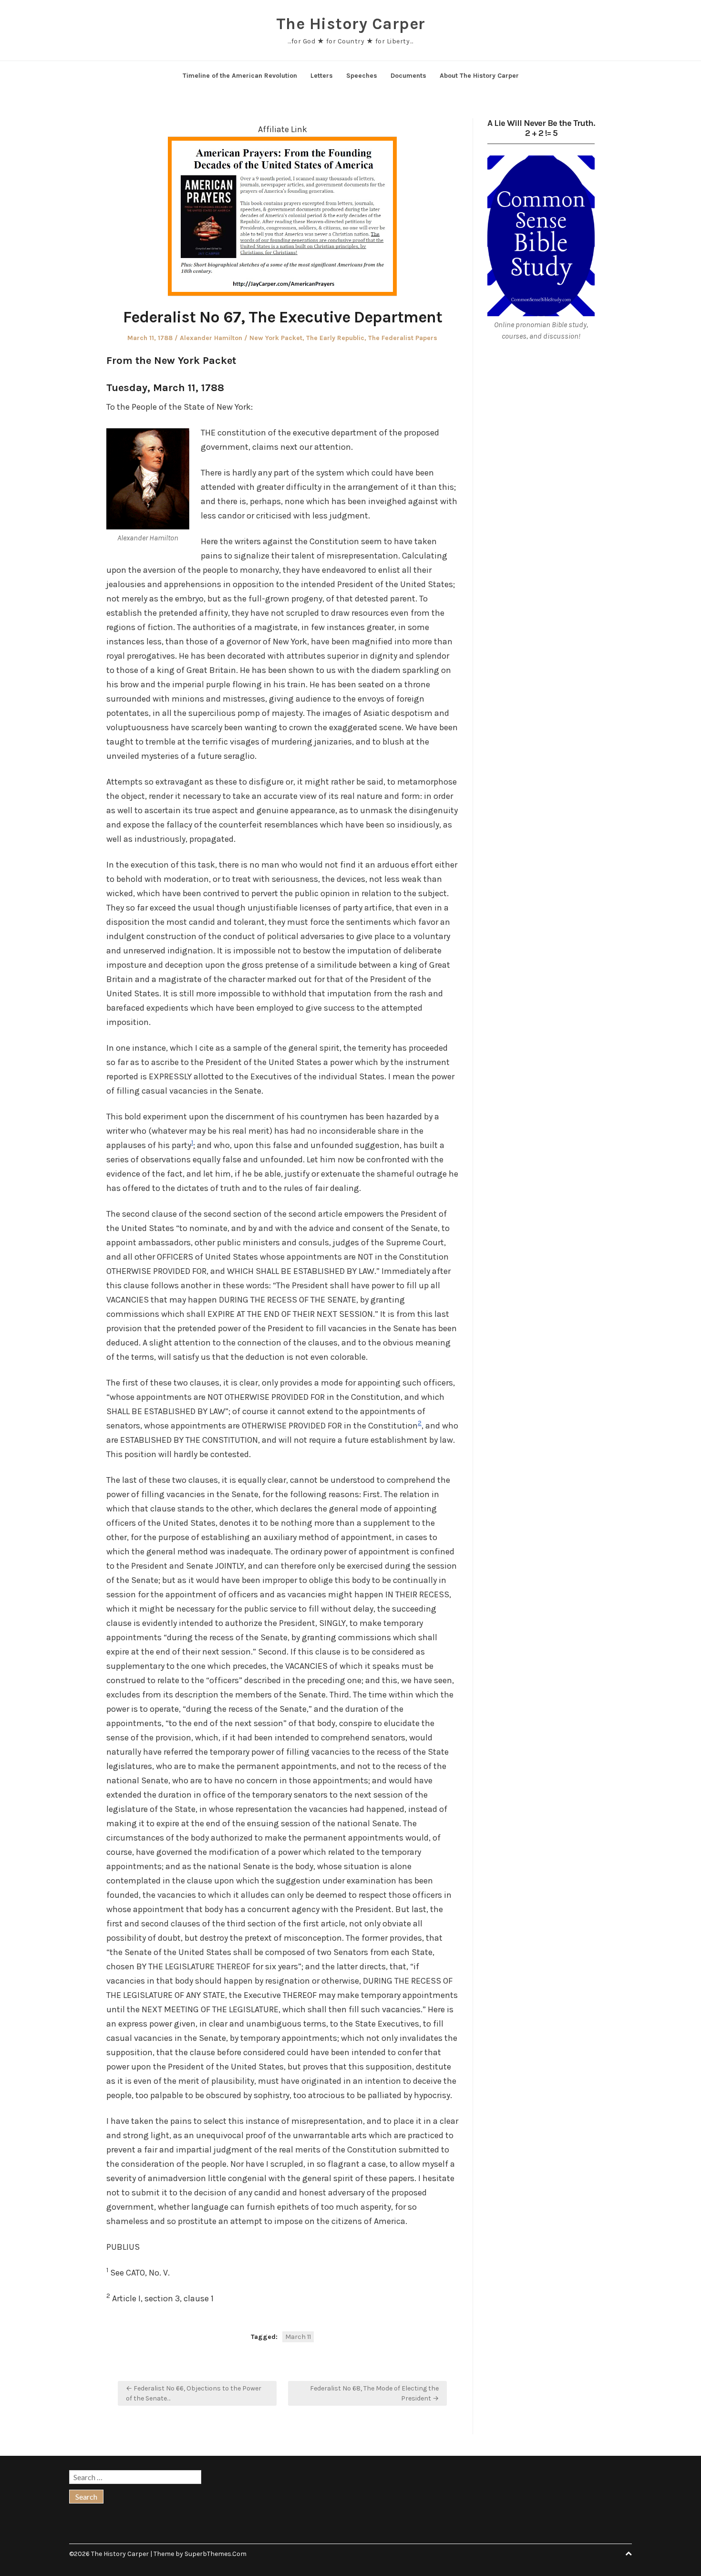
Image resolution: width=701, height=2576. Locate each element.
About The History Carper (479, 76)
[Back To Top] (629, 2554)
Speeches (362, 76)
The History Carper (351, 24)
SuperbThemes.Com (216, 2554)
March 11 (298, 2337)
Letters (322, 76)
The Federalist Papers (403, 338)
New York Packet (276, 338)
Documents (408, 76)
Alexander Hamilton (211, 338)
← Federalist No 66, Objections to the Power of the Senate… (194, 2393)
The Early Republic (335, 338)
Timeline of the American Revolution (240, 76)
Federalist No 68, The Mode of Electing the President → (374, 2393)
